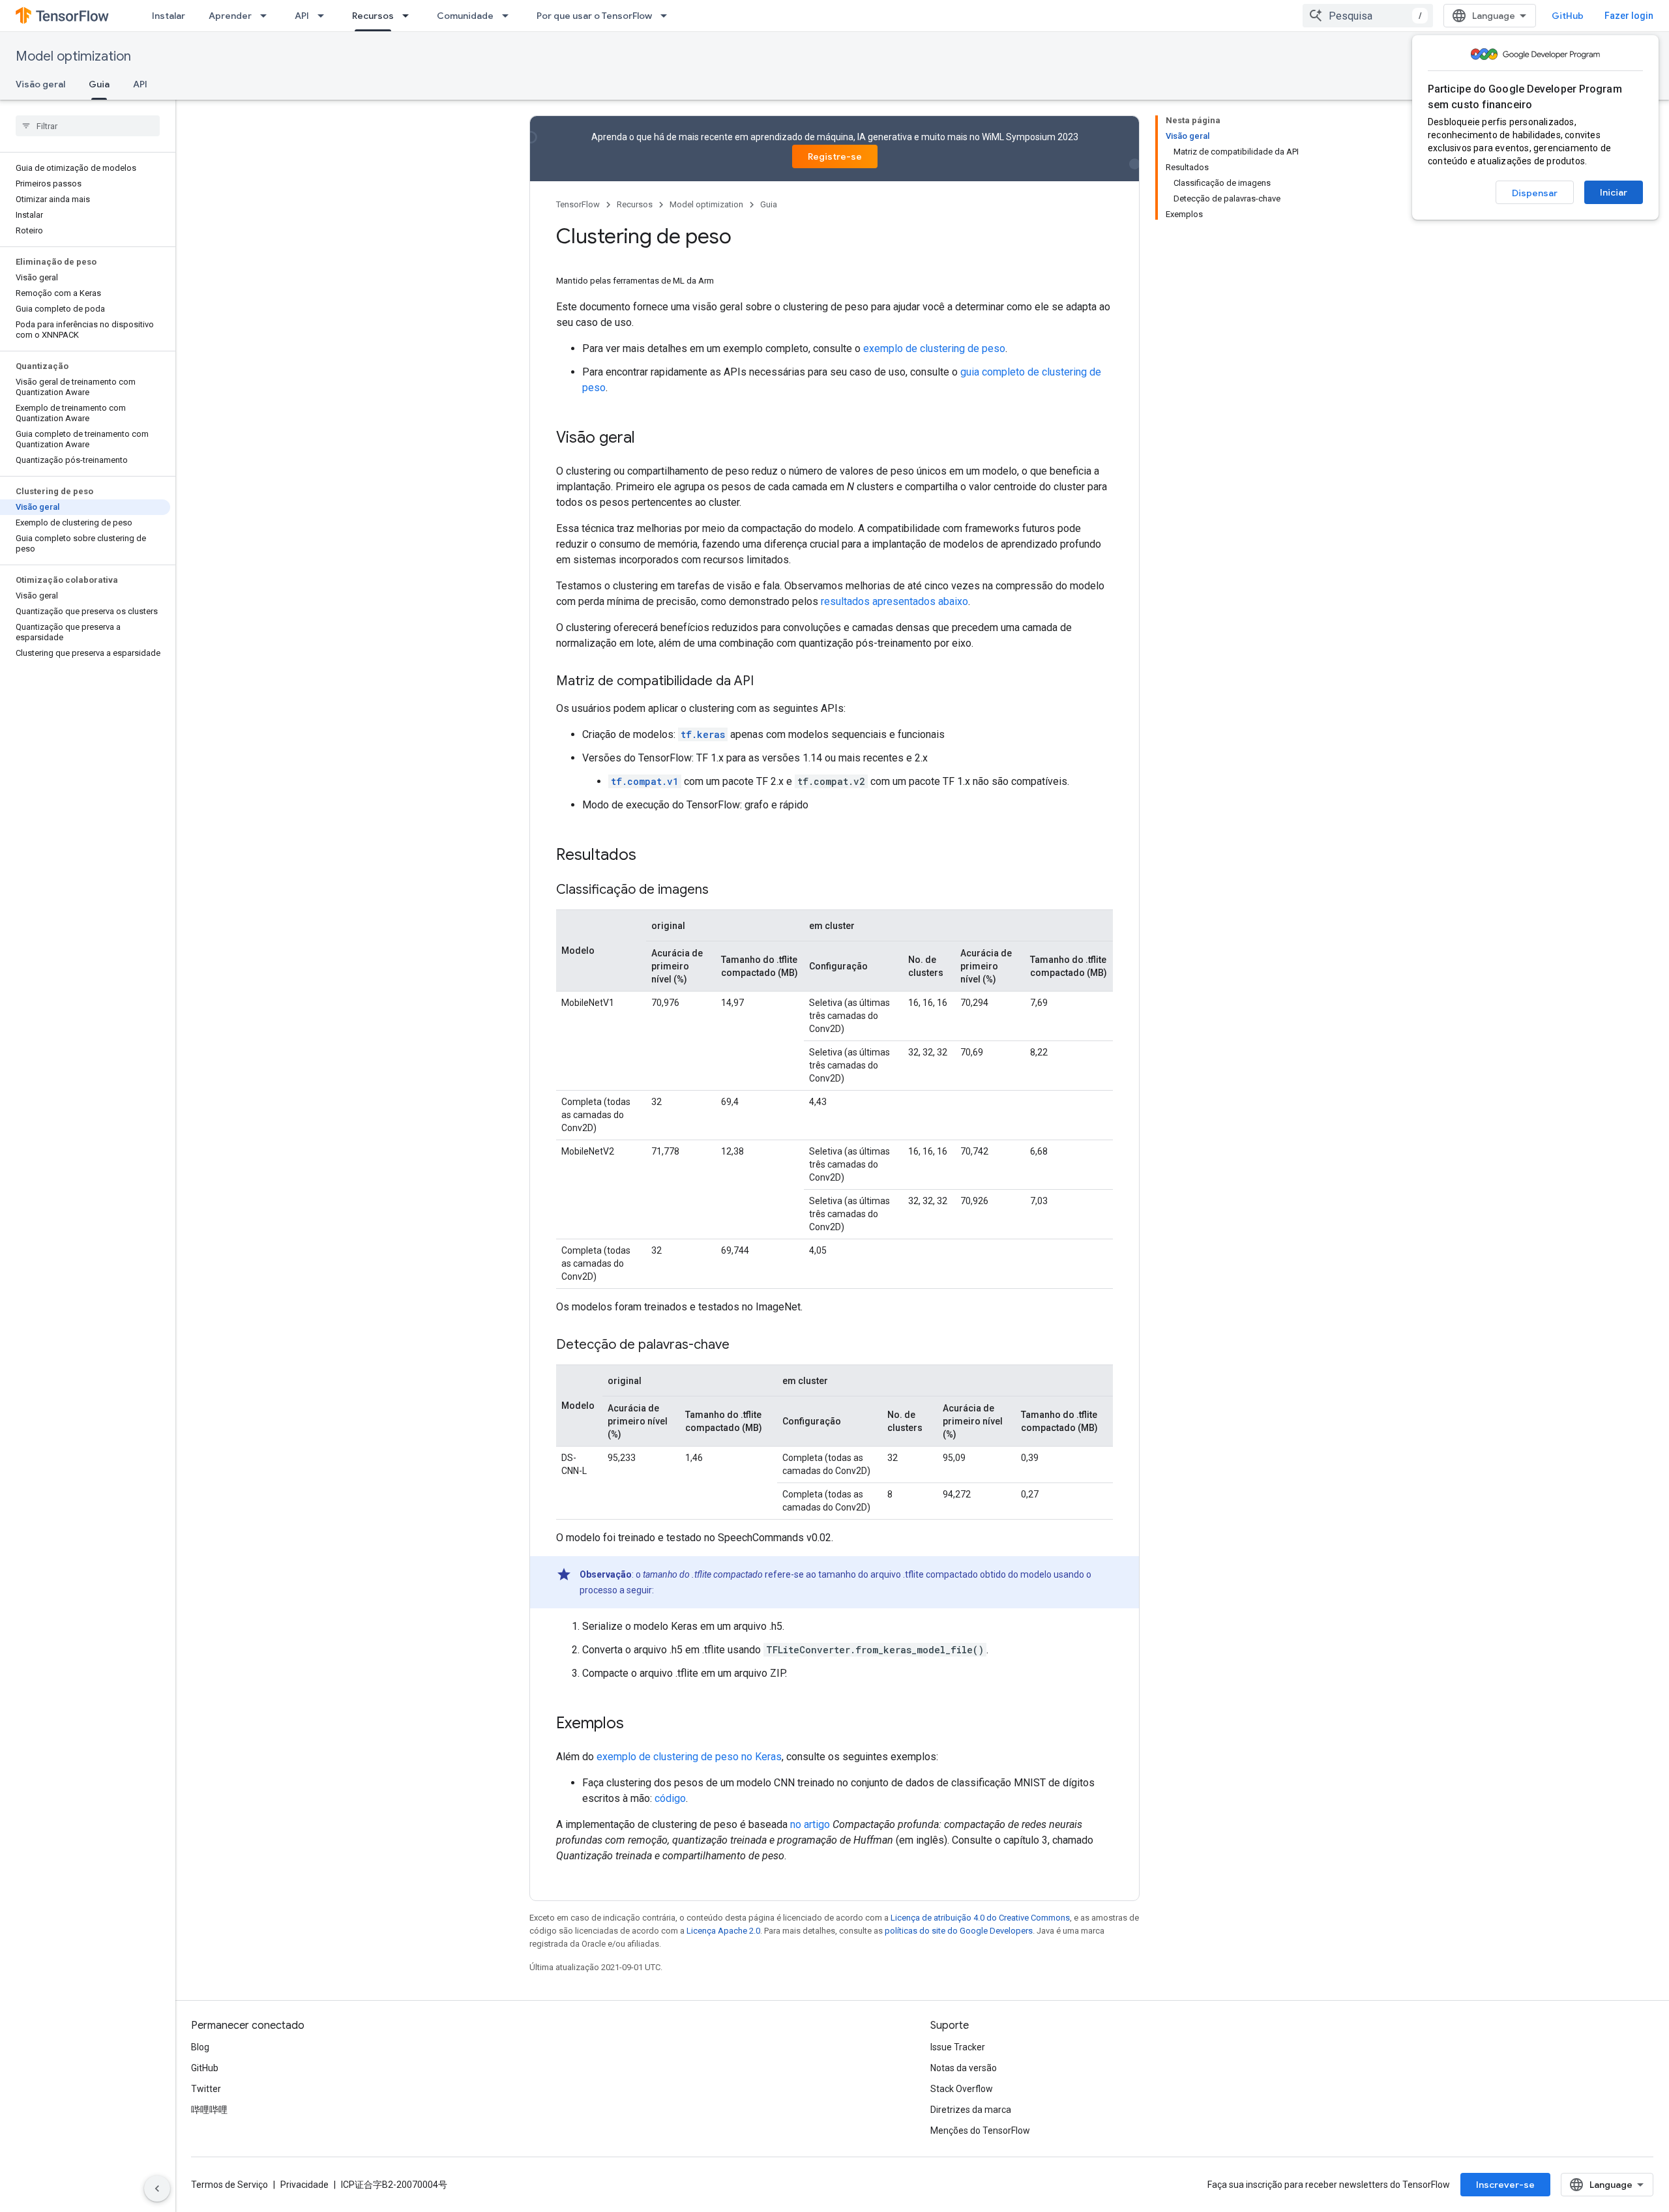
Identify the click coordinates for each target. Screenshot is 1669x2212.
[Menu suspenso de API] (325, 16)
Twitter (206, 2089)
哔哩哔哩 (209, 2110)
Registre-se (835, 156)
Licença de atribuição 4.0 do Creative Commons (980, 1918)
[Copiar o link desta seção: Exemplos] (637, 1724)
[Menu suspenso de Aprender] (267, 16)
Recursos (373, 16)
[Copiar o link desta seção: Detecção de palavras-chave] (743, 1346)
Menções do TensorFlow (980, 2131)
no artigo (810, 1824)
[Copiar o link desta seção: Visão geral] (648, 439)
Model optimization (73, 56)
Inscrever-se (1505, 2185)
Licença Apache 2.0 (723, 1931)
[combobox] (1368, 16)
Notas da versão (964, 2068)
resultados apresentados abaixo (894, 601)
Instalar (169, 16)
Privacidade (304, 2185)
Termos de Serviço (229, 2185)
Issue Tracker (958, 2047)
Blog (200, 2047)
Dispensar (1535, 193)
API (302, 16)
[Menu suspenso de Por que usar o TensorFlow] (668, 16)
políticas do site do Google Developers (959, 1931)
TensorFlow (578, 204)
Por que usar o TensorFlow (594, 16)
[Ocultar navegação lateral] (157, 2189)
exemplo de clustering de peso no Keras (689, 1757)
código (670, 1798)
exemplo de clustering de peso (934, 348)
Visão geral (40, 84)
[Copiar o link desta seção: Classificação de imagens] (722, 891)
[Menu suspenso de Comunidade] (509, 16)
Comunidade (465, 16)
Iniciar (1614, 192)
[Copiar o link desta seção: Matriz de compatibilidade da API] (767, 682)
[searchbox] (88, 126)
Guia (99, 84)
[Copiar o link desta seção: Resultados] (649, 856)
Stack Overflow (962, 2089)
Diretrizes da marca (971, 2110)
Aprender (230, 16)
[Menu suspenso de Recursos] (409, 16)
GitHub (1568, 16)
